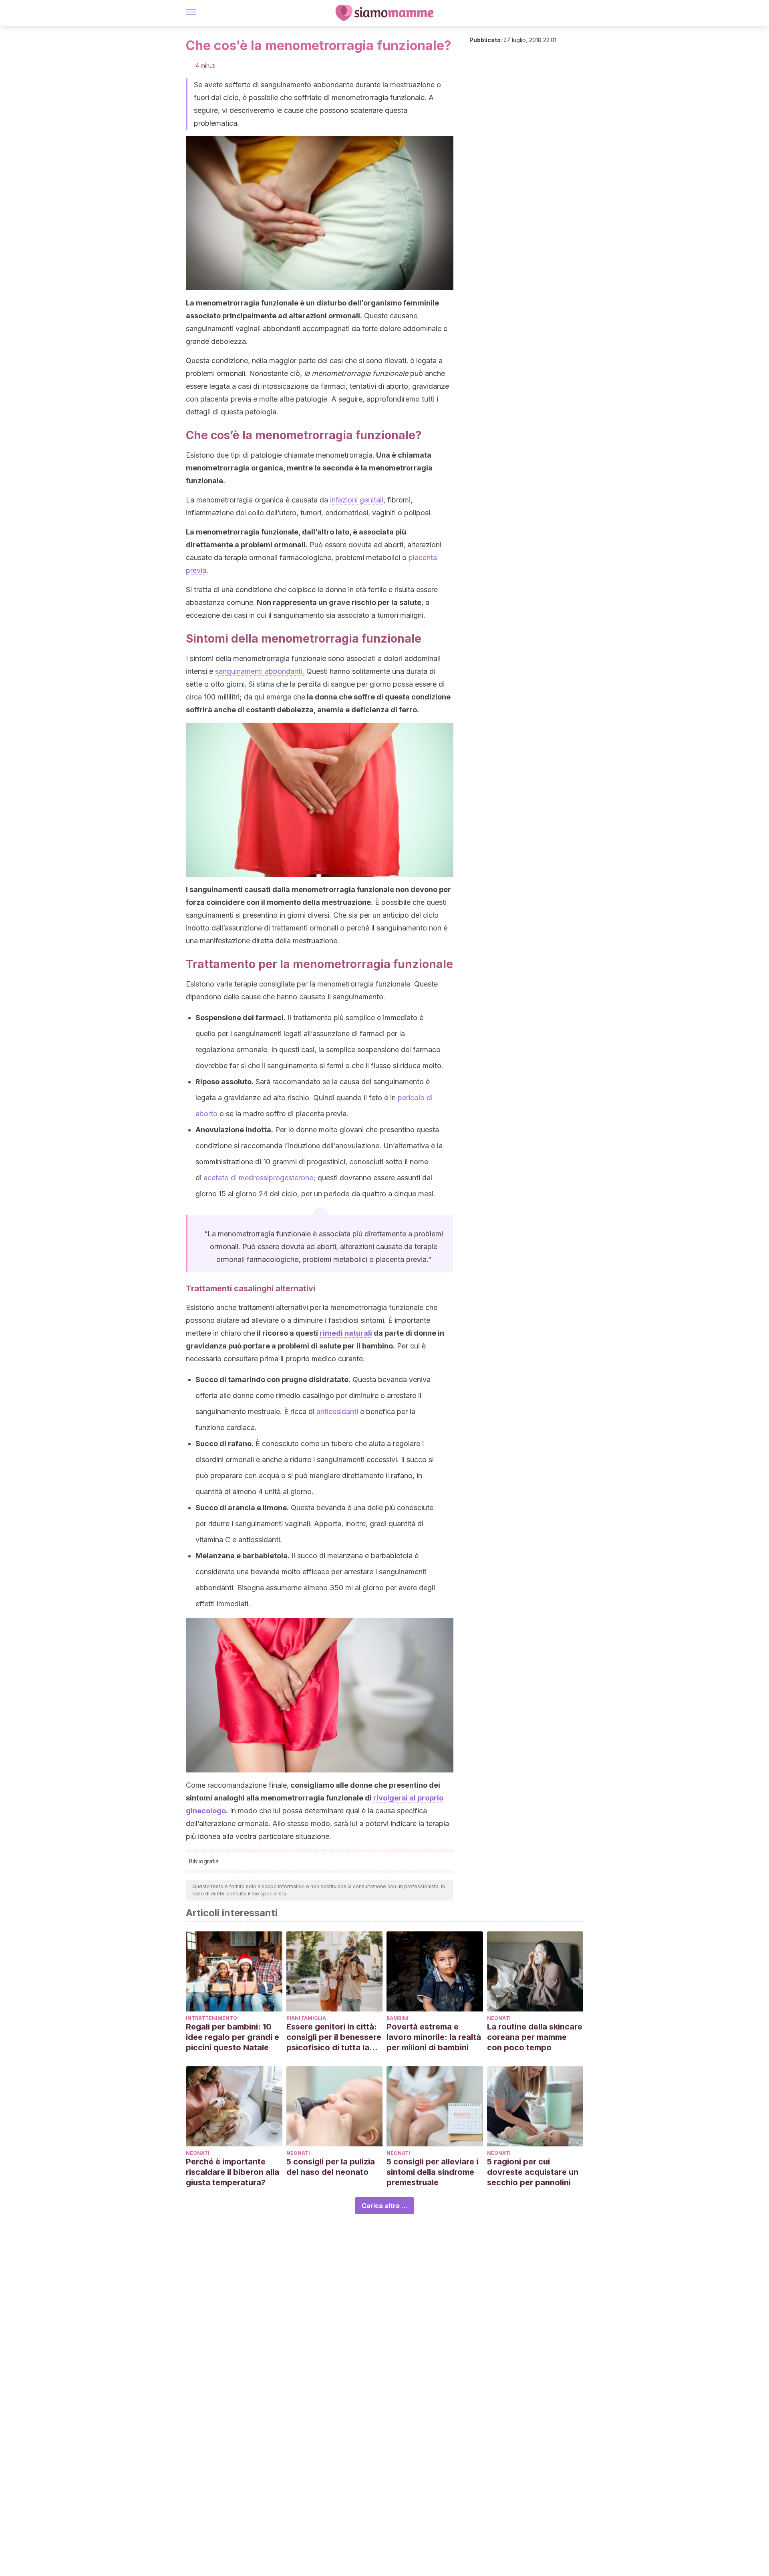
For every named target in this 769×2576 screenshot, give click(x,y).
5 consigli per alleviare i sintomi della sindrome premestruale (432, 2172)
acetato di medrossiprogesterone (258, 1178)
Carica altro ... (384, 2206)
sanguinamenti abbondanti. (260, 671)
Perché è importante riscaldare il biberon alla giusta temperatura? (233, 2172)
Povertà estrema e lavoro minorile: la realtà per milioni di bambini (434, 2037)
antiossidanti (337, 1412)
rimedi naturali (346, 1333)
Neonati (499, 2018)
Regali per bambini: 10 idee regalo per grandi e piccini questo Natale (233, 2037)
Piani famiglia (306, 2018)
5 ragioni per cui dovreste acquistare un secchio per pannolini (533, 2172)
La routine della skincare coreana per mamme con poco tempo (535, 2037)
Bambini (398, 2018)
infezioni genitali (357, 500)
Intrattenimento (211, 2018)
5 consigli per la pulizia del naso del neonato (331, 2167)
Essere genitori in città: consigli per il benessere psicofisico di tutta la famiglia (334, 2037)
